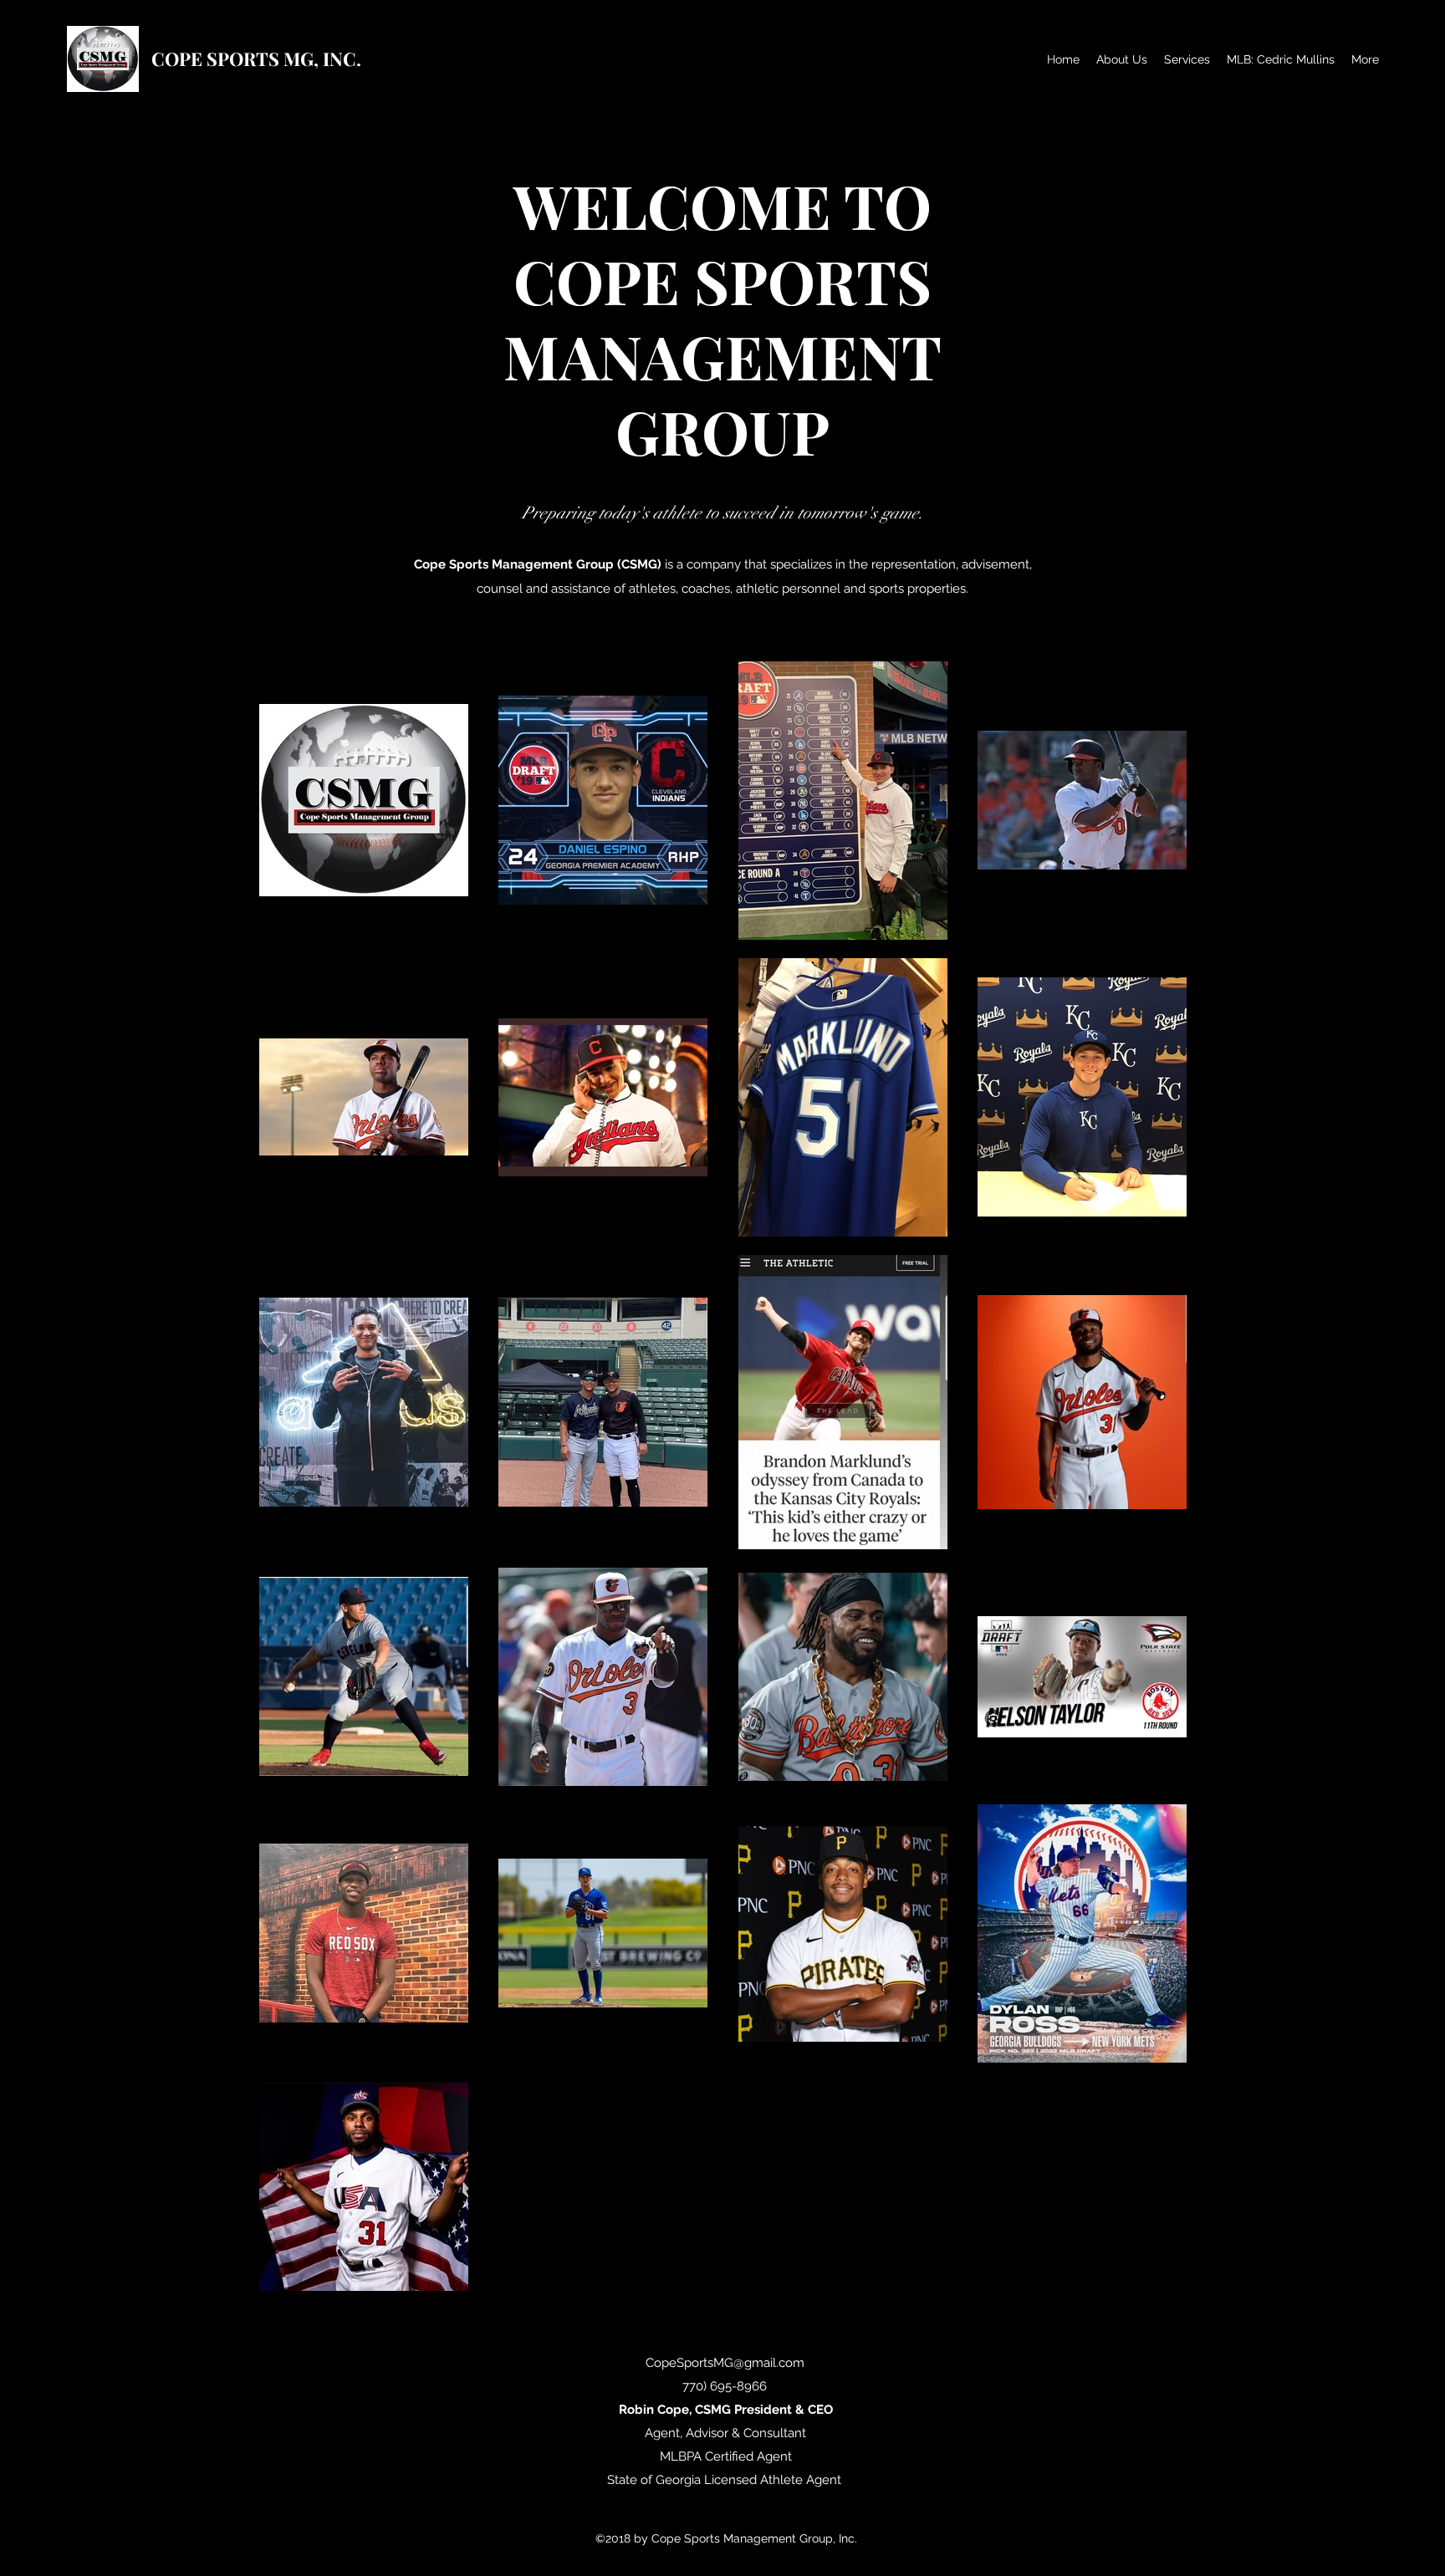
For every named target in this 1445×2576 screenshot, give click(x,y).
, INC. (337, 59)
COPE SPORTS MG (232, 59)
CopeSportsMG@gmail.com (725, 2363)
